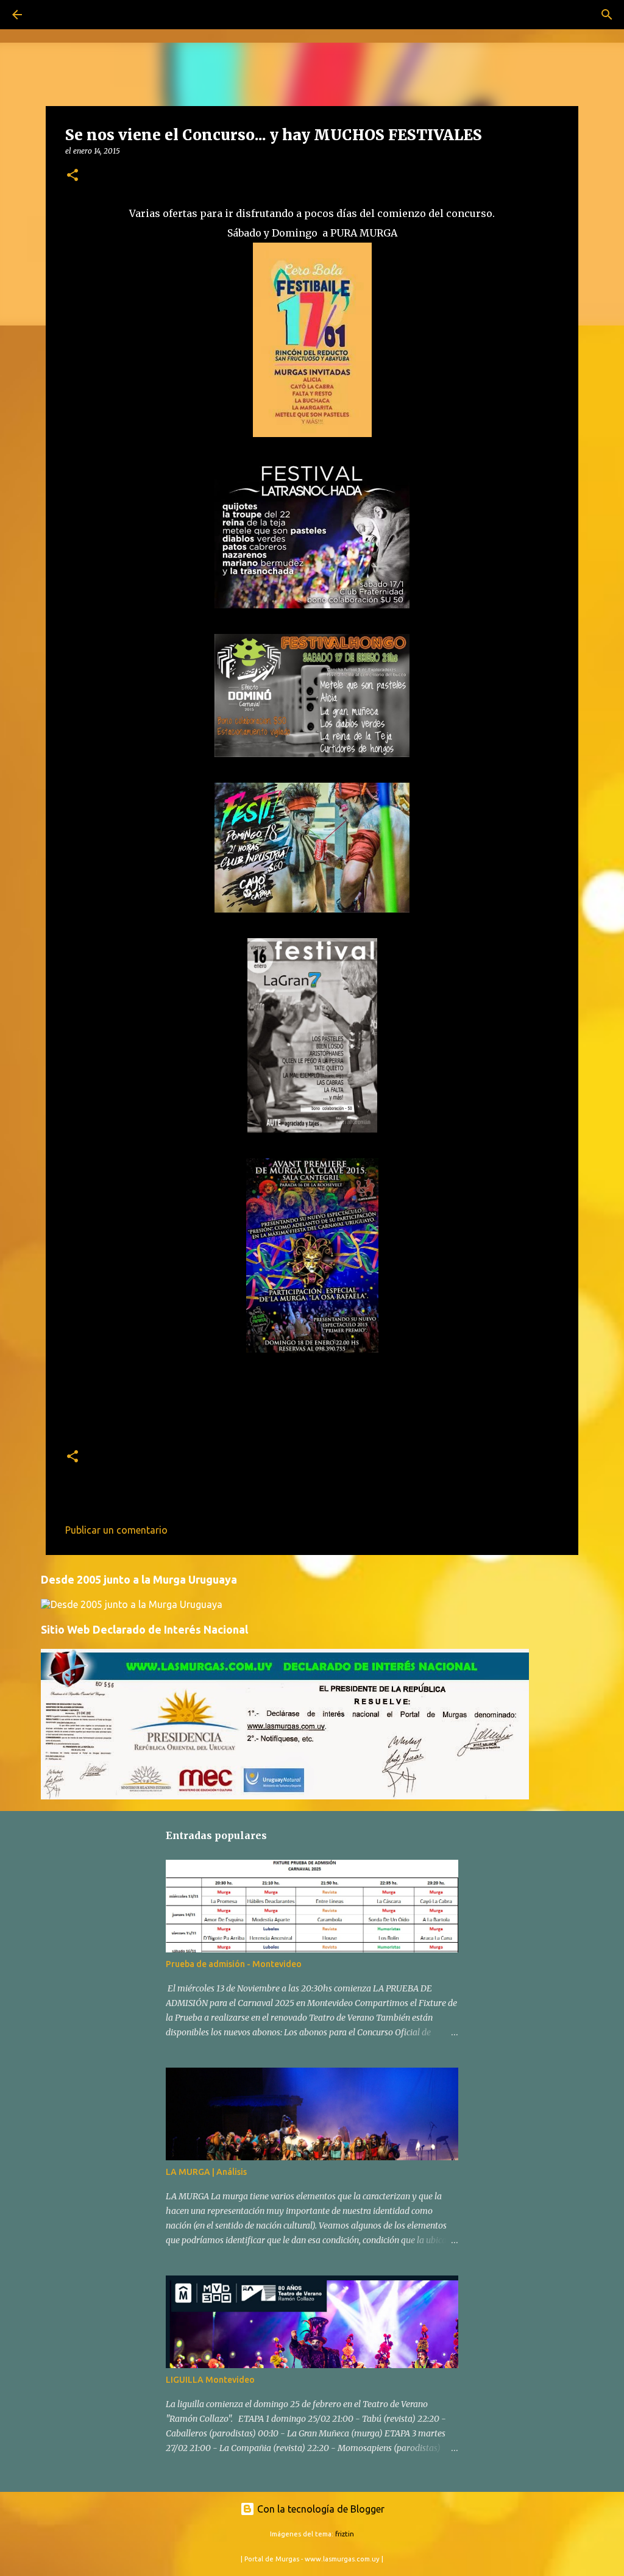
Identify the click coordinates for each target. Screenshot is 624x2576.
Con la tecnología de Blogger (320, 2509)
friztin (345, 2534)
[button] (73, 176)
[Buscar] (51, 15)
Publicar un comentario (116, 1530)
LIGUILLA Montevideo (210, 2380)
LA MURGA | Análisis (206, 2172)
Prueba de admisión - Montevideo (234, 1964)
